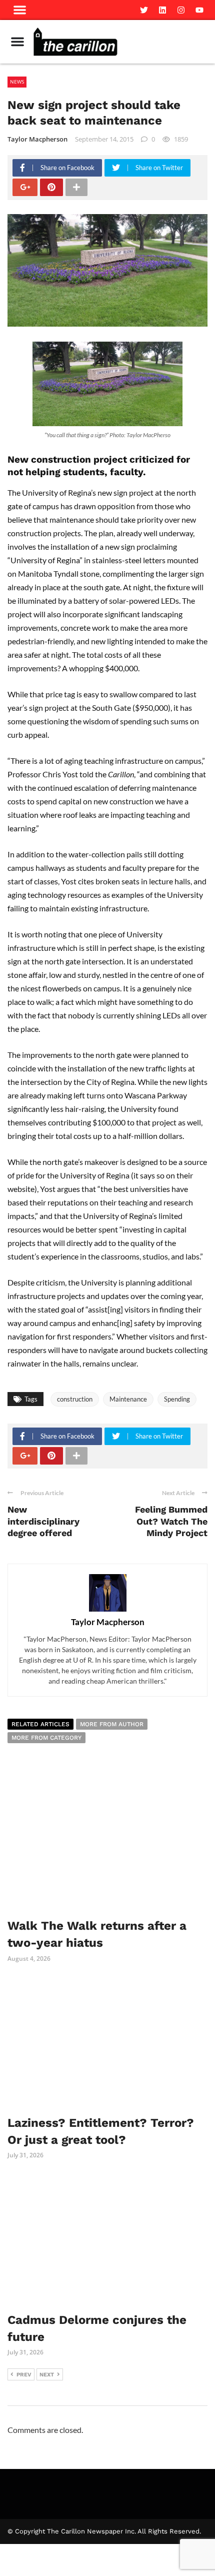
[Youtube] (199, 10)
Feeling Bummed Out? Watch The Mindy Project (171, 1521)
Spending (177, 1399)
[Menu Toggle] (17, 42)
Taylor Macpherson (37, 139)
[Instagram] (181, 10)
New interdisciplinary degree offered (43, 1521)
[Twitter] (144, 10)
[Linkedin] (162, 10)
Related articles (40, 1724)
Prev (24, 2375)
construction (75, 1399)
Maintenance (128, 1399)
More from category (46, 1738)
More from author (112, 1724)
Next (47, 2375)
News (17, 82)
